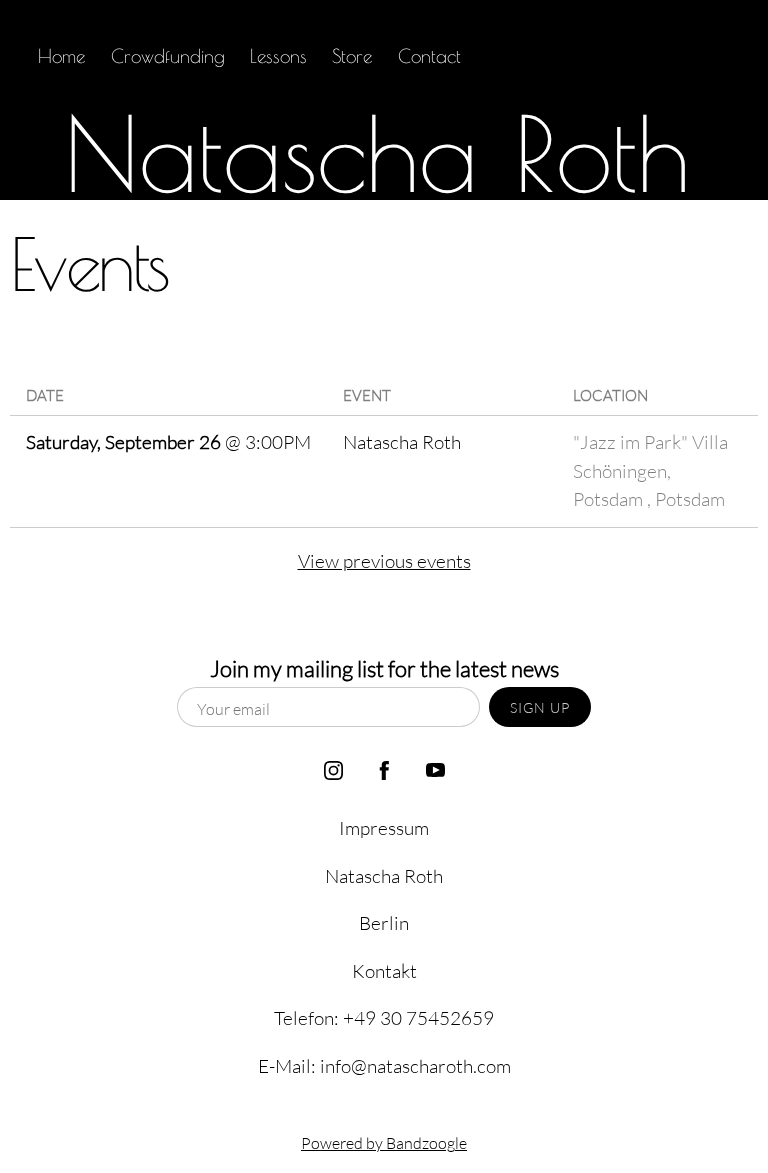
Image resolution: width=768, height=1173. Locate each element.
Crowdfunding (168, 56)
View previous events (384, 560)
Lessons (278, 56)
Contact (429, 56)
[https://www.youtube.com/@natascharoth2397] (704, 56)
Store (352, 56)
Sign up (540, 707)
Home (61, 56)
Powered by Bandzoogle (384, 1142)
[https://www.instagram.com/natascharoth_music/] (602, 56)
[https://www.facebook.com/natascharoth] (653, 56)
